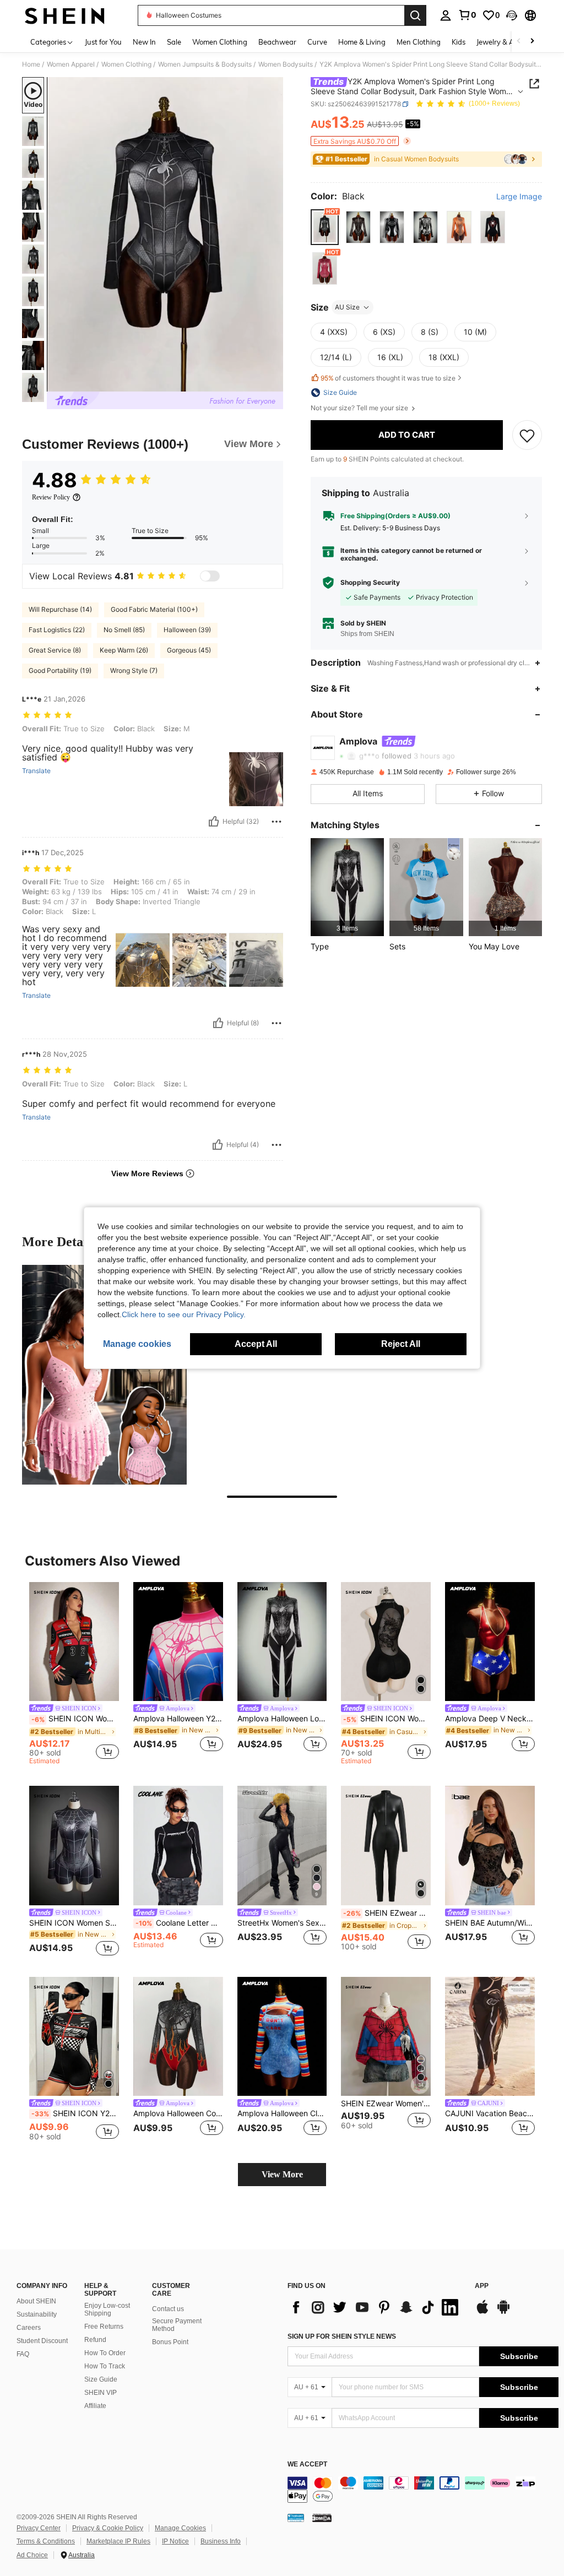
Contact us (168, 2309)
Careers (29, 2328)
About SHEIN (36, 2301)
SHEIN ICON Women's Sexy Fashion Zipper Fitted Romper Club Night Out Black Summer (387, 1719)
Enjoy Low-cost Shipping (107, 2309)
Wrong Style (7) (134, 670)
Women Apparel (71, 64)
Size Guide (101, 2379)
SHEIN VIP (101, 2393)
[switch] (210, 576)
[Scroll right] (532, 42)
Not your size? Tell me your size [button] (360, 408)
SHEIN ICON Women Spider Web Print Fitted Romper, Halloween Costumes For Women (74, 1923)
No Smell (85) (124, 630)
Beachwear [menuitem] (277, 42)
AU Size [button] (347, 307)
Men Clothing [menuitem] (419, 42)
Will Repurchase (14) (60, 609)
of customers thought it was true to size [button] (388, 378)
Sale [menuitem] (174, 42)
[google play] (503, 2312)
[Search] (415, 15)
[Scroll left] (519, 42)
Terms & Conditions (46, 2541)
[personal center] (446, 15)
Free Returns (104, 2327)
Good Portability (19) (60, 670)
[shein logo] (65, 15)
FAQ (23, 2354)
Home (31, 64)
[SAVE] (527, 435)
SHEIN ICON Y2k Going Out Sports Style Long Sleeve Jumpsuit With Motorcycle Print (75, 2113)
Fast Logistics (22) (57, 630)
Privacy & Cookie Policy (108, 2528)
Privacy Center (39, 2528)
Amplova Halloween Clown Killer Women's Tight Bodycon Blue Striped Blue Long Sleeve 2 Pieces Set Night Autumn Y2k (282, 2113)
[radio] (325, 227)
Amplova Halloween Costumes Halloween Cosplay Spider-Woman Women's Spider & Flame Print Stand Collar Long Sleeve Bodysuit (178, 2113)
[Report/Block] (276, 822)
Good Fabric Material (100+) (154, 609)
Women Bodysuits (286, 64)
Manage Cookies (180, 2528)
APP (482, 2286)
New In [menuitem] (144, 42)
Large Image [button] (519, 197)
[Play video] (165, 235)
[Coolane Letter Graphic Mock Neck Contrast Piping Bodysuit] (178, 1846)
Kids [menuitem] (459, 42)
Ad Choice (32, 2555)
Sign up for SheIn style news (342, 2336)
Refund (95, 2340)
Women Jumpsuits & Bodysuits (205, 64)
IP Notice (175, 2541)
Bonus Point (170, 2342)
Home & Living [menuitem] (362, 42)
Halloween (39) (187, 630)
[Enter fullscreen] (274, 383)
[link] (467, 15)
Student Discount (42, 2341)
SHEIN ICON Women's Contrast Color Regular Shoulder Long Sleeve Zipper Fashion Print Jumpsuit (75, 1719)
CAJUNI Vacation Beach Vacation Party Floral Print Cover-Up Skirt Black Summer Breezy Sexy (490, 2113)
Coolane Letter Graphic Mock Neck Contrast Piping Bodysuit (179, 1923)
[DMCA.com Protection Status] (322, 2518)
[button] (512, 15)
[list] (376, 2307)
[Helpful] (214, 822)
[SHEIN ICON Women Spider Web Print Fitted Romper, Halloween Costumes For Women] (74, 1846)
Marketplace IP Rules (118, 2541)
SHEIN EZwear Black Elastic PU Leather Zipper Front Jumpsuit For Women (387, 1913)
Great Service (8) (55, 650)
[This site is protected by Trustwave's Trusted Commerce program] (296, 2518)
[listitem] (347, 887)
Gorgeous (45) (189, 650)
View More (282, 2174)
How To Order (105, 2353)
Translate (36, 771)
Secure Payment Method (177, 2325)
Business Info (221, 2541)
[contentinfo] (423, 2490)
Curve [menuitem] (317, 42)
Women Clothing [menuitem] (220, 42)
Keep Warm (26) (124, 650)
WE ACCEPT (307, 2464)
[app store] (482, 2312)
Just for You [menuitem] (103, 42)
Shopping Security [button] (370, 583)
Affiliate (95, 2406)
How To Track (105, 2366)
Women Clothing (126, 64)
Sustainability (37, 2314)
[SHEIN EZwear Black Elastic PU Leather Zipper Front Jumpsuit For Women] (386, 1846)
